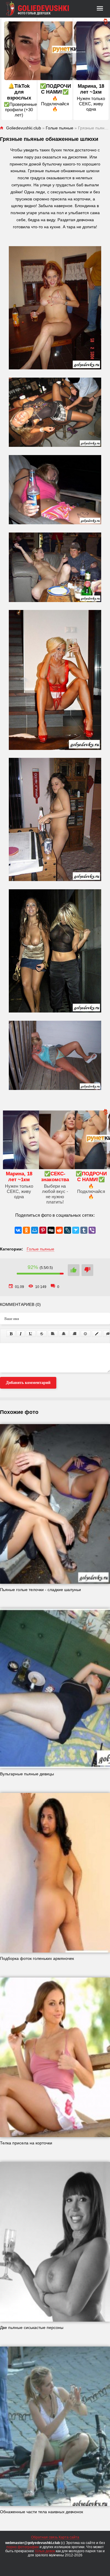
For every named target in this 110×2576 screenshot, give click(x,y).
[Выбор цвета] (97, 1334)
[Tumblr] (84, 1230)
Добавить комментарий (28, 1383)
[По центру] (64, 1334)
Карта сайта (69, 2537)
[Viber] (92, 1230)
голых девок (45, 2551)
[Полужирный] (11, 1334)
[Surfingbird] (76, 1230)
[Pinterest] (43, 1230)
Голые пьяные (40, 1249)
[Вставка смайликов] (86, 1334)
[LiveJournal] (67, 1230)
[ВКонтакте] (18, 1230)
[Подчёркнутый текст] (31, 1334)
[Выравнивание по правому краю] (75, 1334)
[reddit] (59, 1230)
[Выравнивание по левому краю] (53, 1334)
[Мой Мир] (35, 1230)
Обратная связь (44, 2537)
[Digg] (51, 1230)
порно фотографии (23, 2547)
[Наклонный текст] (21, 1334)
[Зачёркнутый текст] (42, 1334)
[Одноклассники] (26, 1230)
